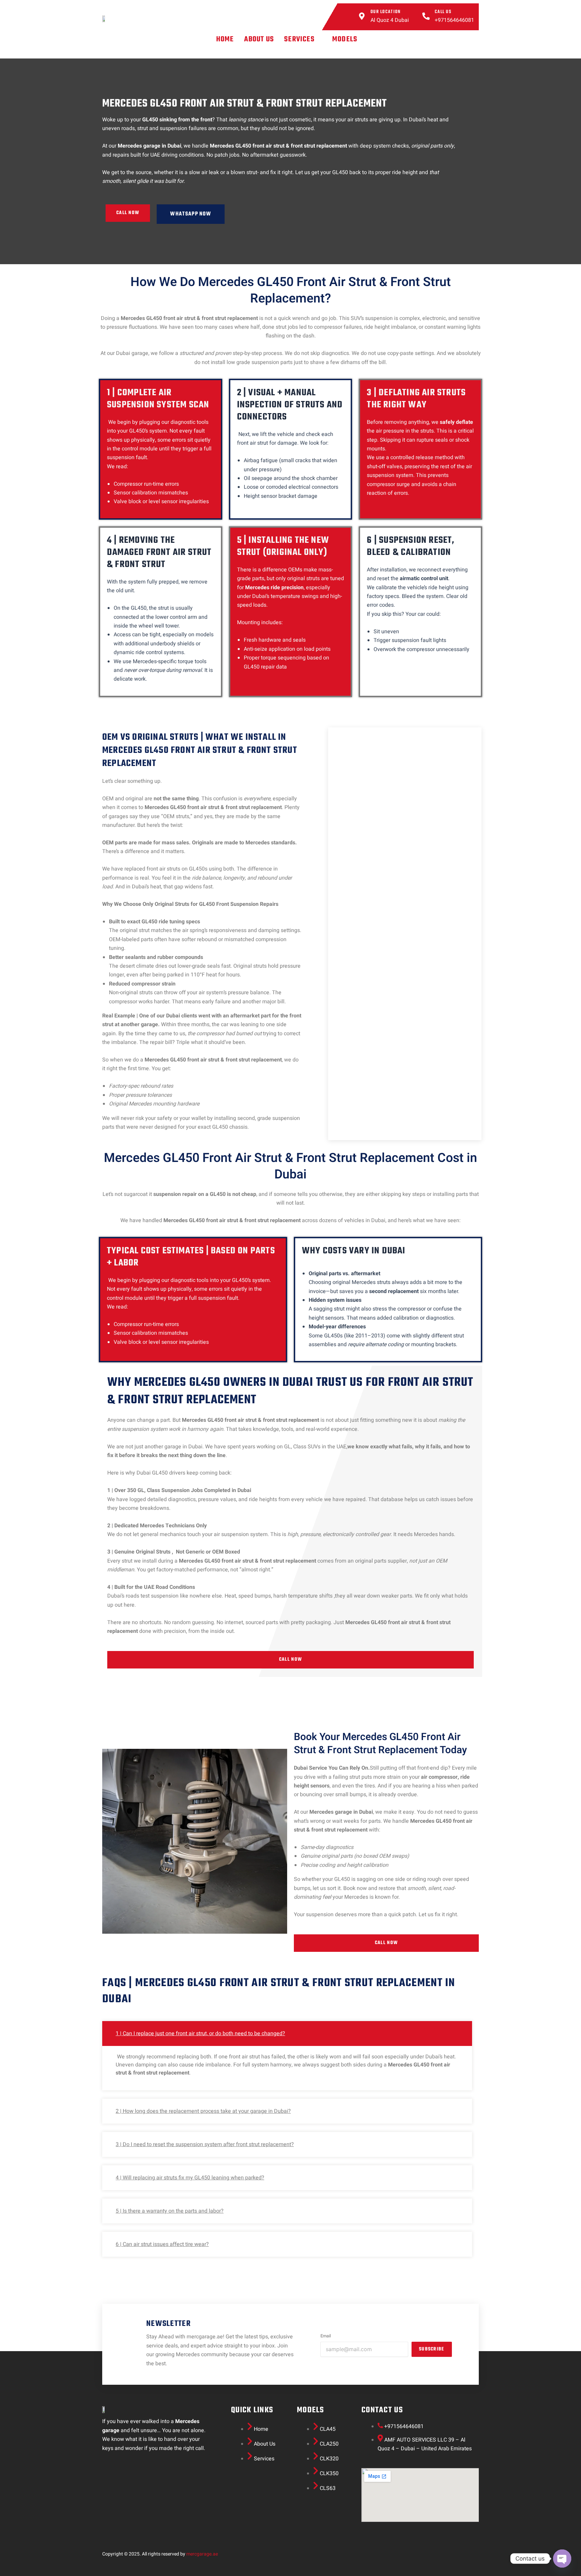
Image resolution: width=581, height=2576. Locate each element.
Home (225, 39)
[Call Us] (426, 17)
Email (326, 2336)
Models (345, 39)
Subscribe (432, 2349)
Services (299, 39)
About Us (259, 39)
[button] (303, 39)
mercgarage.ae (202, 2554)
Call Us (443, 12)
